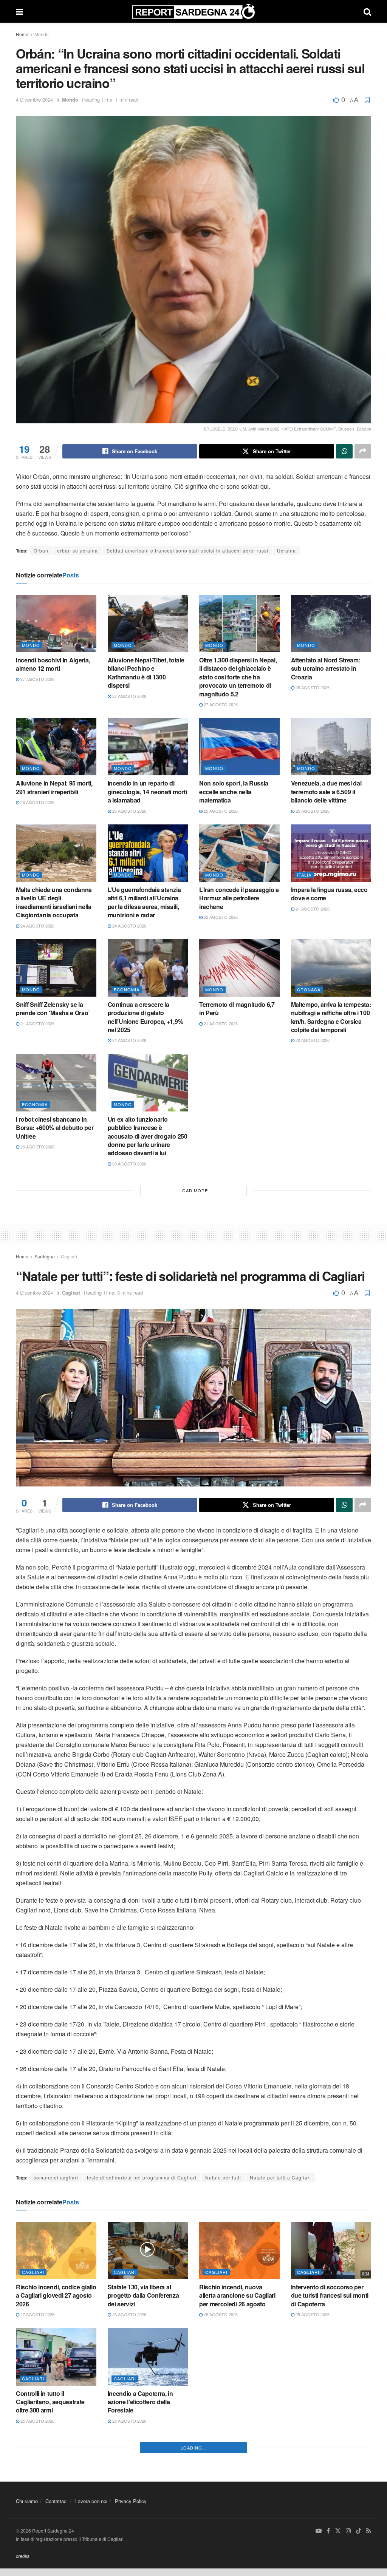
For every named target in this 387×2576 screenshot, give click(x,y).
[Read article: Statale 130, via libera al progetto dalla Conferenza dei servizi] (148, 2250)
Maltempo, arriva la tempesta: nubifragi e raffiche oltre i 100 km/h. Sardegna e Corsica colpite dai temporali (331, 1017)
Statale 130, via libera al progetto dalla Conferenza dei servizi (143, 2295)
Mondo (42, 34)
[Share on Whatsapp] (344, 451)
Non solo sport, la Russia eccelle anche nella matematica (234, 792)
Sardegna (45, 1256)
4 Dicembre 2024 (34, 100)
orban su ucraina (77, 550)
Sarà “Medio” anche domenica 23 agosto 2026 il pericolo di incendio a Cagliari (237, 2512)
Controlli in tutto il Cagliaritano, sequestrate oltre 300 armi (50, 2402)
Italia (304, 875)
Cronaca (309, 989)
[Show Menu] (19, 11)
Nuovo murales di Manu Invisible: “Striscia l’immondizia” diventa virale (237, 2402)
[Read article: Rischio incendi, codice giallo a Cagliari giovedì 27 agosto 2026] (56, 2250)
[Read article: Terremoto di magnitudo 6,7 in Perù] (239, 968)
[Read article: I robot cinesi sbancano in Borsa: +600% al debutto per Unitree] (56, 1083)
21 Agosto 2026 (312, 909)
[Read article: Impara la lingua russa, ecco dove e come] (331, 853)
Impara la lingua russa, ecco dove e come (329, 894)
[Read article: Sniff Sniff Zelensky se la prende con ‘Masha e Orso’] (56, 968)
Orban (41, 550)
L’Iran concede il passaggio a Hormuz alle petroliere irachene (239, 898)
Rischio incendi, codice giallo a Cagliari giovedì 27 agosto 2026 (56, 2295)
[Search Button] (367, 11)
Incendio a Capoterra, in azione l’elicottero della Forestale (140, 2402)
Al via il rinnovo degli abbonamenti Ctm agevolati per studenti (329, 2402)
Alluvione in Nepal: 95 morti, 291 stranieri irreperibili (54, 787)
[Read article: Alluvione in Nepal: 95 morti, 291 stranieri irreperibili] (56, 747)
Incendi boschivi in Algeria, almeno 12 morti (53, 664)
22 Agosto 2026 (220, 917)
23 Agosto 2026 (220, 2536)
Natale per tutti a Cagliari (280, 2177)
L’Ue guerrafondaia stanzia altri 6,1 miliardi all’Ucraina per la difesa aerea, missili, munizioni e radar (144, 902)
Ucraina (286, 550)
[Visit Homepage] (193, 11)
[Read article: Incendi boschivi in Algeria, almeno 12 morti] (56, 624)
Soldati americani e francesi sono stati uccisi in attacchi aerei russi (187, 550)
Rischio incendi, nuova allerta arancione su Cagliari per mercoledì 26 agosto (237, 2295)
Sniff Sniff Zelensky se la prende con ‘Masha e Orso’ (53, 1009)
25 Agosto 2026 (220, 811)
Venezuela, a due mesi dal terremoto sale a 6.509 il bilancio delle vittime (326, 792)
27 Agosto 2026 (37, 679)
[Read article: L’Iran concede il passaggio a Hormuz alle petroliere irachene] (239, 853)
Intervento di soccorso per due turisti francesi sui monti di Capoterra (330, 2295)
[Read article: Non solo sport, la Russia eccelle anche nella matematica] (239, 747)
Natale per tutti (223, 2177)
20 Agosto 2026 (312, 1040)
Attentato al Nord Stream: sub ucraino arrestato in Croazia (326, 668)
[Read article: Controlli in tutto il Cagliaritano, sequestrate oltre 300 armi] (56, 2357)
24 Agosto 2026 (37, 926)
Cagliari (69, 1256)
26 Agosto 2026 (312, 687)
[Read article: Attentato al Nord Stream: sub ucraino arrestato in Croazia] (331, 624)
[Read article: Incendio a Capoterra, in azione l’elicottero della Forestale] (148, 2357)
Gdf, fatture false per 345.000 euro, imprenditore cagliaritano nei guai (330, 2508)
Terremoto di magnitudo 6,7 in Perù (237, 1009)
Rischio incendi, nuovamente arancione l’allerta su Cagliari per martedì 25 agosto (56, 2508)
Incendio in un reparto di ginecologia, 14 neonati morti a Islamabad (147, 792)
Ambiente (217, 2378)
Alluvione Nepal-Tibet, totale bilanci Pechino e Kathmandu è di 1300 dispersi (146, 673)
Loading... (194, 2562)
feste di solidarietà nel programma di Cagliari (142, 2177)
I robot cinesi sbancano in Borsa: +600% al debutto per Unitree (55, 1128)
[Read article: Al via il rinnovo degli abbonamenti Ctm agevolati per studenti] (331, 2357)
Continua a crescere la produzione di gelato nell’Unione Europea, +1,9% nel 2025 (146, 1017)
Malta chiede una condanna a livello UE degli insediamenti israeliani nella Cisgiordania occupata (54, 902)
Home (22, 34)
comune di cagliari (56, 2177)
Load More (194, 1190)
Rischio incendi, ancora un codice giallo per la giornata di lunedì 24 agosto (146, 2508)
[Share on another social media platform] (363, 451)
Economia (127, 989)
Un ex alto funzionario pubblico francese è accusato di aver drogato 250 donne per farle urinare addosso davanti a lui (148, 1136)
